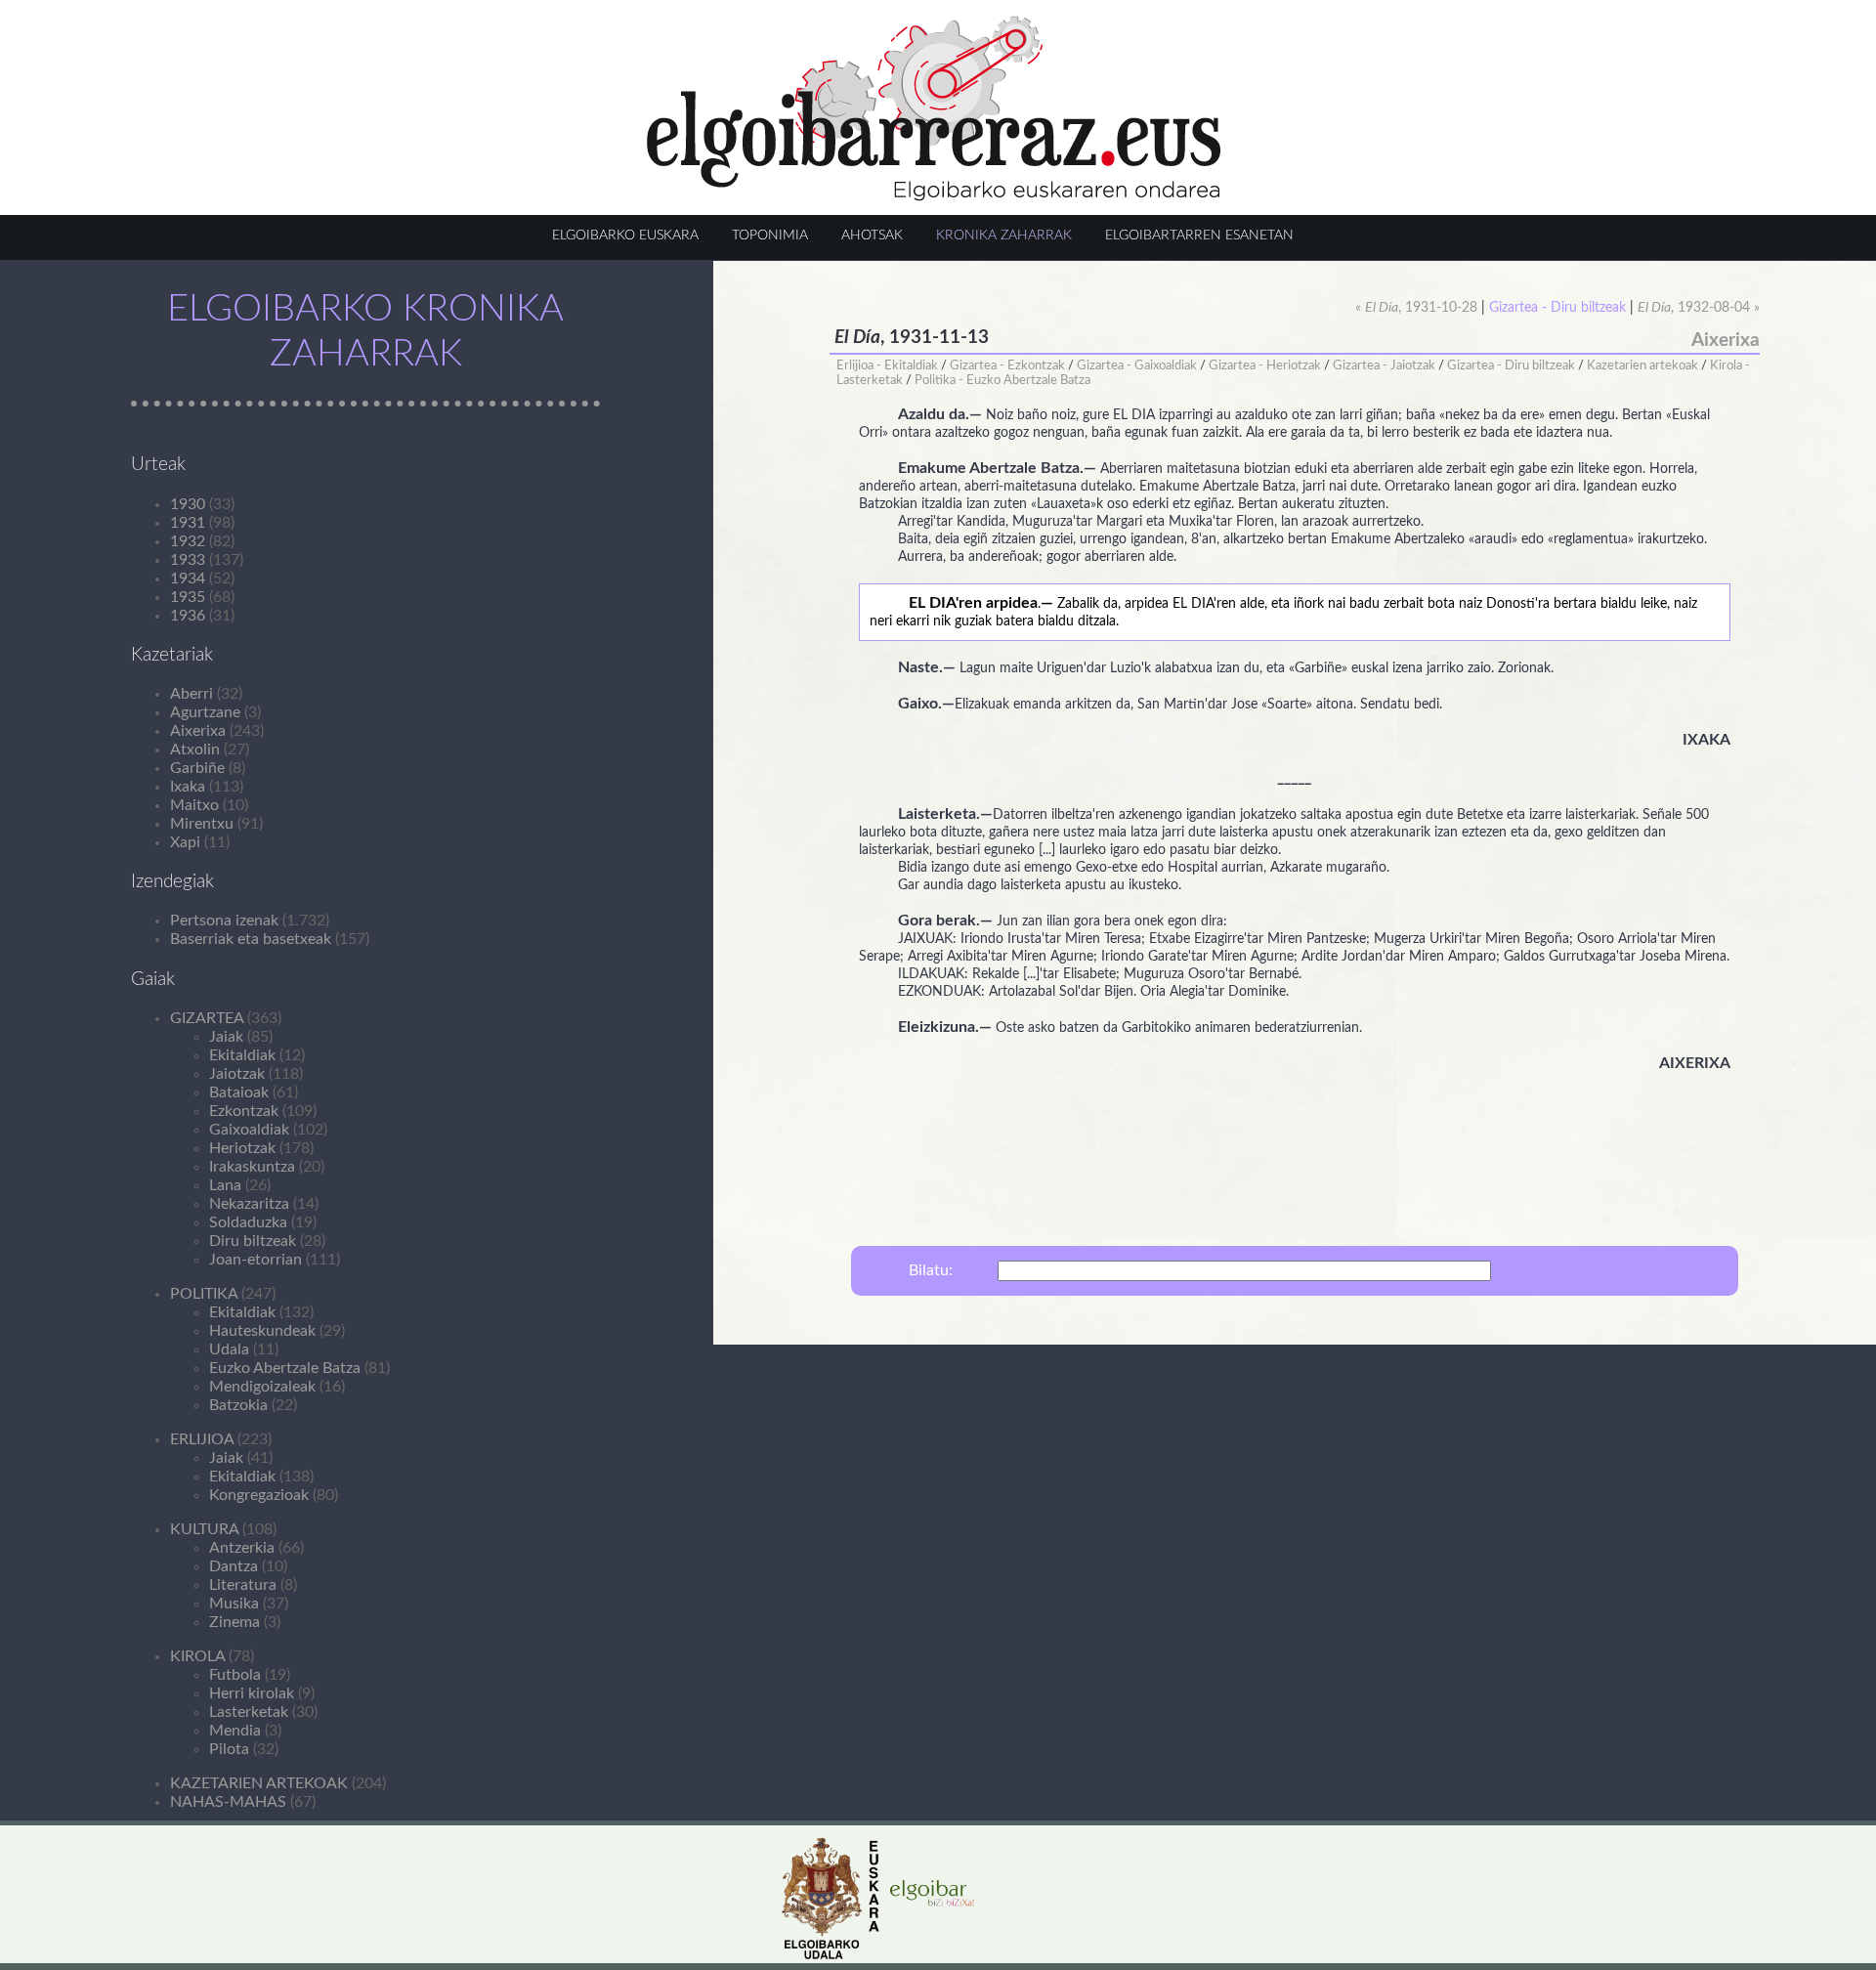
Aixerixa (198, 731)
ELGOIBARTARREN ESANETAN (1199, 235)
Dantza (234, 1566)
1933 (188, 560)
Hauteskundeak (262, 1331)
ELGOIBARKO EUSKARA (625, 235)
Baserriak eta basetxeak (251, 939)
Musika (234, 1604)
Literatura (243, 1585)
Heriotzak (242, 1148)
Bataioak (239, 1092)
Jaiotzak (237, 1074)
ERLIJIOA (202, 1439)
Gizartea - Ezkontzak (1007, 365)
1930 (188, 504)
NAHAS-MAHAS (228, 1802)
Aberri (192, 694)
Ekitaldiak (242, 1055)
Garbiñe (197, 768)
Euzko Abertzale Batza (285, 1368)
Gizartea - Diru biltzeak (1511, 365)
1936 (188, 616)
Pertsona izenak (224, 921)
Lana (225, 1185)
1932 (188, 541)
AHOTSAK (872, 235)
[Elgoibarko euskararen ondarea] (934, 196)
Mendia (235, 1731)
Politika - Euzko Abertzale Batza (1002, 380)
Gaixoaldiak (249, 1130)
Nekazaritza (249, 1204)
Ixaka (188, 787)
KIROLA (197, 1656)
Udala (229, 1349)
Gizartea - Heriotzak (1265, 365)
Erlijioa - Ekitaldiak (887, 365)
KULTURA (204, 1529)
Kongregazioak (259, 1495)
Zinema (234, 1622)
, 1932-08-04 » (1699, 308)
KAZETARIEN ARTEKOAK (259, 1783)
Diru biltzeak (253, 1241)
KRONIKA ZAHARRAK (1004, 235)
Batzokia (238, 1405)
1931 (188, 523)
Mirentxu (202, 824)
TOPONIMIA (770, 235)
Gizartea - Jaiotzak (1384, 365)
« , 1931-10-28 (1416, 308)
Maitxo (194, 805)
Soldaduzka (248, 1222)
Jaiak (226, 1037)
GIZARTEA (207, 1018)
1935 (188, 597)
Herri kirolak (252, 1693)
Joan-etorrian (256, 1260)
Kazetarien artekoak (1642, 365)
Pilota (229, 1749)
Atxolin (195, 749)
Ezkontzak (244, 1111)
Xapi (185, 842)
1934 (188, 578)
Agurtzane (205, 712)
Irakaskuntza (252, 1167)
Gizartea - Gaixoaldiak (1137, 365)
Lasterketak (249, 1712)
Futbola (235, 1675)
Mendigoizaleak (262, 1387)
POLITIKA (204, 1294)
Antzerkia (242, 1548)
